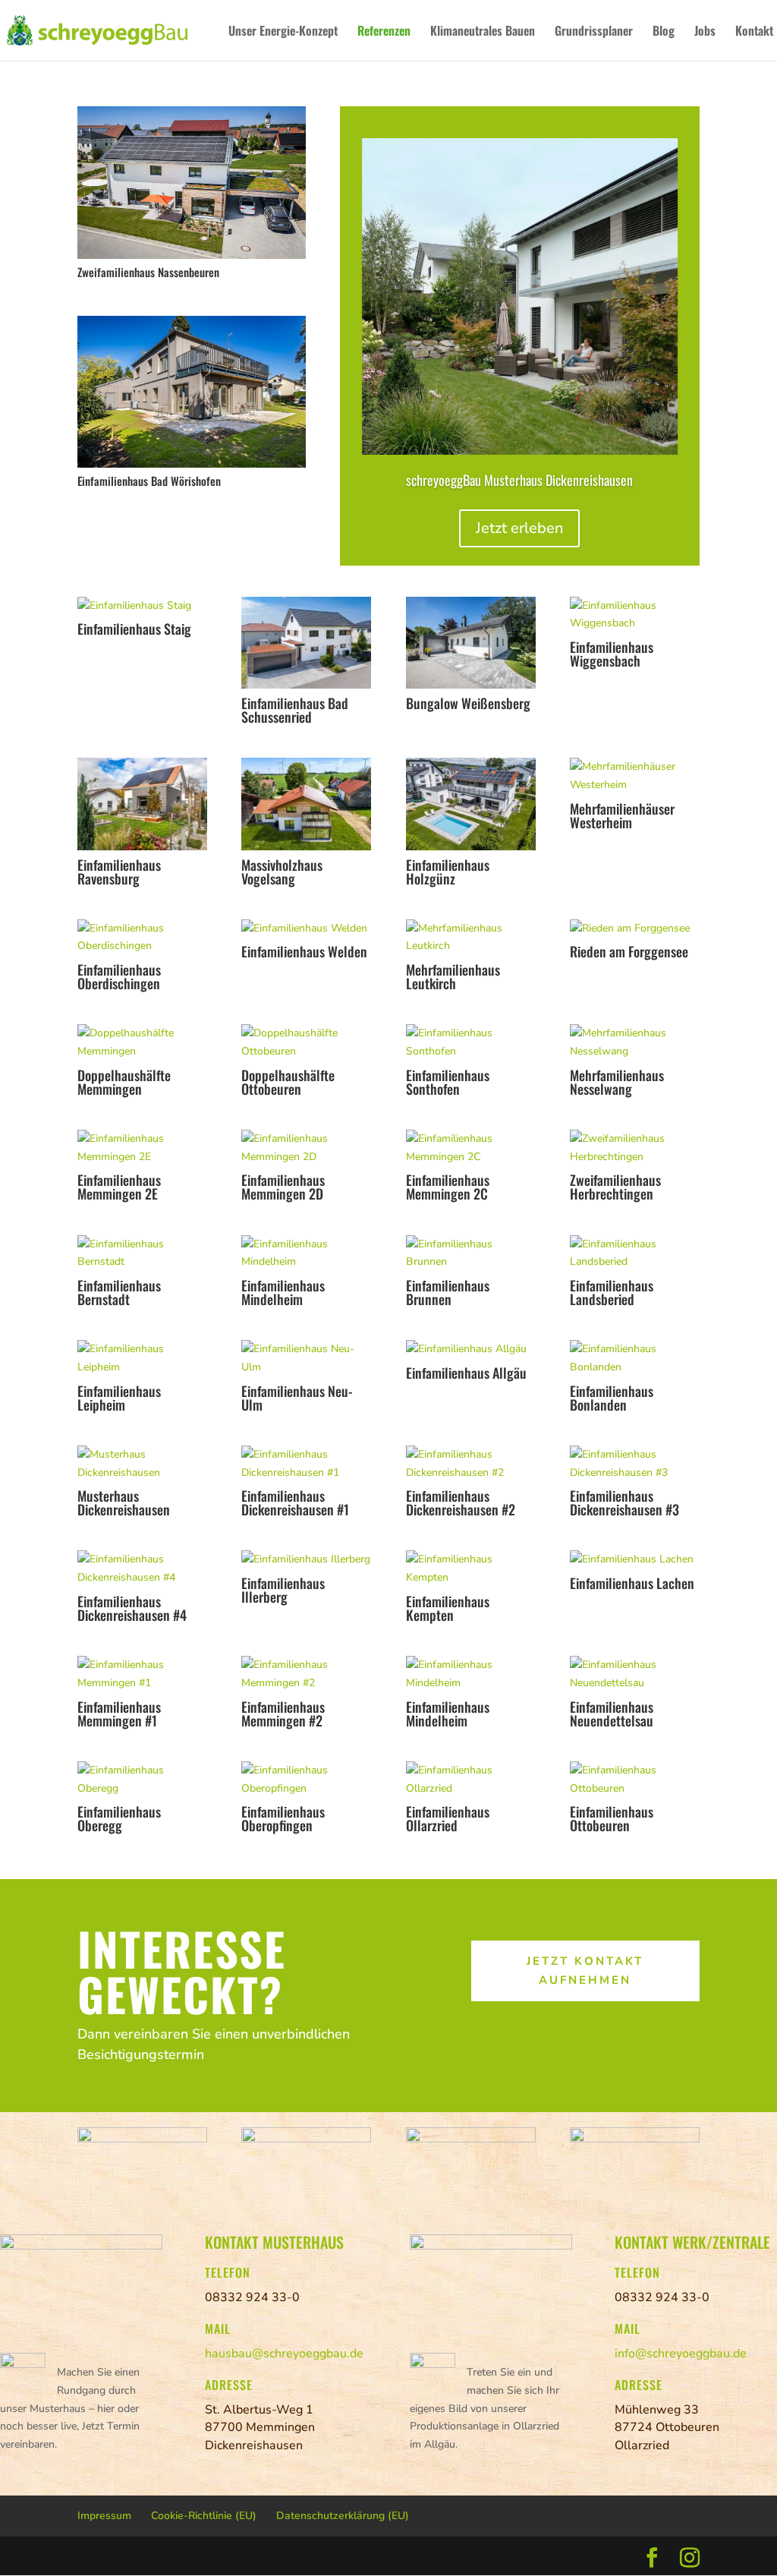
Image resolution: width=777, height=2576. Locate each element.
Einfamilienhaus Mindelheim (283, 1292)
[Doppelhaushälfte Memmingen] (142, 1042)
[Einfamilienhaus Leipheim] (142, 1358)
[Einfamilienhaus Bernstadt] (142, 1253)
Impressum (104, 2516)
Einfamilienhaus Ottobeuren (612, 1818)
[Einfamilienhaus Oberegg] (142, 1780)
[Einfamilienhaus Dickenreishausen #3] (635, 1464)
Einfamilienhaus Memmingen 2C (448, 1187)
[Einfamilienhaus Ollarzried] (471, 1780)
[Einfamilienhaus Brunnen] (471, 1253)
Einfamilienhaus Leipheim (119, 1398)
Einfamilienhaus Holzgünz (448, 872)
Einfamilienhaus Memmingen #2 (283, 1714)
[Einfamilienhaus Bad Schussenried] (306, 643)
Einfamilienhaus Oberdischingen (119, 976)
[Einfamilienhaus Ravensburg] (142, 804)
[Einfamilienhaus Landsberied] (635, 1253)
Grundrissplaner (594, 32)
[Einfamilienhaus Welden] (306, 929)
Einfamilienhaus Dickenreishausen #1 (295, 1502)
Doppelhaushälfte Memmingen (124, 1082)
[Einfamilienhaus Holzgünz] (471, 804)
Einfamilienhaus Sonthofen (448, 1082)
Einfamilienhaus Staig (134, 629)
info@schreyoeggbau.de (681, 2354)
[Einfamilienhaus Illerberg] (306, 1559)
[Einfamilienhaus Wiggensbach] (635, 615)
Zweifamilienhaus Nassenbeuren (148, 272)
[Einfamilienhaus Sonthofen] (471, 1042)
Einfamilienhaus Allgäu (466, 1373)
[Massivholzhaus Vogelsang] (306, 804)
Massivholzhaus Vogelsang (282, 872)
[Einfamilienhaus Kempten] (471, 1569)
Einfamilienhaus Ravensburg (119, 872)
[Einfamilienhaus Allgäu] (471, 1349)
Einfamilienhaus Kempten (448, 1608)
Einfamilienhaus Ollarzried (448, 1818)
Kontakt (754, 32)
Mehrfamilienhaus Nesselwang (617, 1082)
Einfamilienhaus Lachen (632, 1583)
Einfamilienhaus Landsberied (612, 1292)
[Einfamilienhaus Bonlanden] (635, 1358)
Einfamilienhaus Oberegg (119, 1818)
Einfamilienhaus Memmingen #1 (119, 1714)
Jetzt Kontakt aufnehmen (585, 1971)
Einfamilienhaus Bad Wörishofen (149, 481)
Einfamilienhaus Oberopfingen (283, 1818)
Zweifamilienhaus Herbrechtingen (615, 1187)
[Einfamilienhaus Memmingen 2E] (142, 1148)
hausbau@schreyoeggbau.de (284, 2354)
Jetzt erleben (519, 528)
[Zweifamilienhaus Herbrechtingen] (635, 1148)
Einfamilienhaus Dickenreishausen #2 (461, 1502)
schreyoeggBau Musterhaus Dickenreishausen (519, 480)
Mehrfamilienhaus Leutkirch (453, 976)
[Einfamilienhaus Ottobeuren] (635, 1780)
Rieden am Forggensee (629, 951)
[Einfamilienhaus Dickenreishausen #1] (306, 1464)
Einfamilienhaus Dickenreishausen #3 (624, 1502)
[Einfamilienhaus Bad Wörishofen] (192, 392)
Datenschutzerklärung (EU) (343, 2516)
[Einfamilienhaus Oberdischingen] (142, 938)
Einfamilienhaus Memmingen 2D (283, 1187)
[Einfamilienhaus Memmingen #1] (142, 1674)
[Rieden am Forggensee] (635, 929)
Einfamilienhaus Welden (304, 951)
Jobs (705, 32)
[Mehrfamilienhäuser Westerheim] (635, 776)
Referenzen (384, 32)
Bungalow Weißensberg (468, 703)
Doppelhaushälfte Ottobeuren (288, 1082)
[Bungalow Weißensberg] (471, 643)
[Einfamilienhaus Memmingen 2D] (306, 1148)
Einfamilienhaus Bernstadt (119, 1292)
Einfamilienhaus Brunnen (448, 1292)
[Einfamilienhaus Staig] (142, 606)
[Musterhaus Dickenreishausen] (142, 1464)
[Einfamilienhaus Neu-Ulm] (306, 1358)
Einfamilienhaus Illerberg (283, 1590)
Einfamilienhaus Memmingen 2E (119, 1187)
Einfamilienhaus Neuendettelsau (612, 1714)
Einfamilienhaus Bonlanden (612, 1398)
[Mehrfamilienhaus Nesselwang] (635, 1042)
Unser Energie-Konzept (283, 32)
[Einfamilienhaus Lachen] (635, 1559)
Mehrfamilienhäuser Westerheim (622, 815)
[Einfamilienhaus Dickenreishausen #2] (471, 1464)
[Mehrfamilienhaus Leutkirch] (471, 938)
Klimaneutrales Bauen (483, 32)
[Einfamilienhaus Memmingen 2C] (471, 1148)
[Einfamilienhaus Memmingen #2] (306, 1674)
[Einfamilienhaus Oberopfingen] (306, 1780)
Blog (664, 32)
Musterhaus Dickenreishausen (124, 1502)
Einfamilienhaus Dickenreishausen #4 (132, 1608)
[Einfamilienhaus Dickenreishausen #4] (142, 1569)
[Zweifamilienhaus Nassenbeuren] (192, 182)
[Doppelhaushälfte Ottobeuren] (306, 1042)
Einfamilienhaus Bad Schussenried (295, 710)
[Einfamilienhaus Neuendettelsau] (635, 1674)
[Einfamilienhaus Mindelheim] (306, 1253)
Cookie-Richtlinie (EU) (204, 2516)
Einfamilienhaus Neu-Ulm (297, 1398)
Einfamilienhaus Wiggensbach (612, 654)
